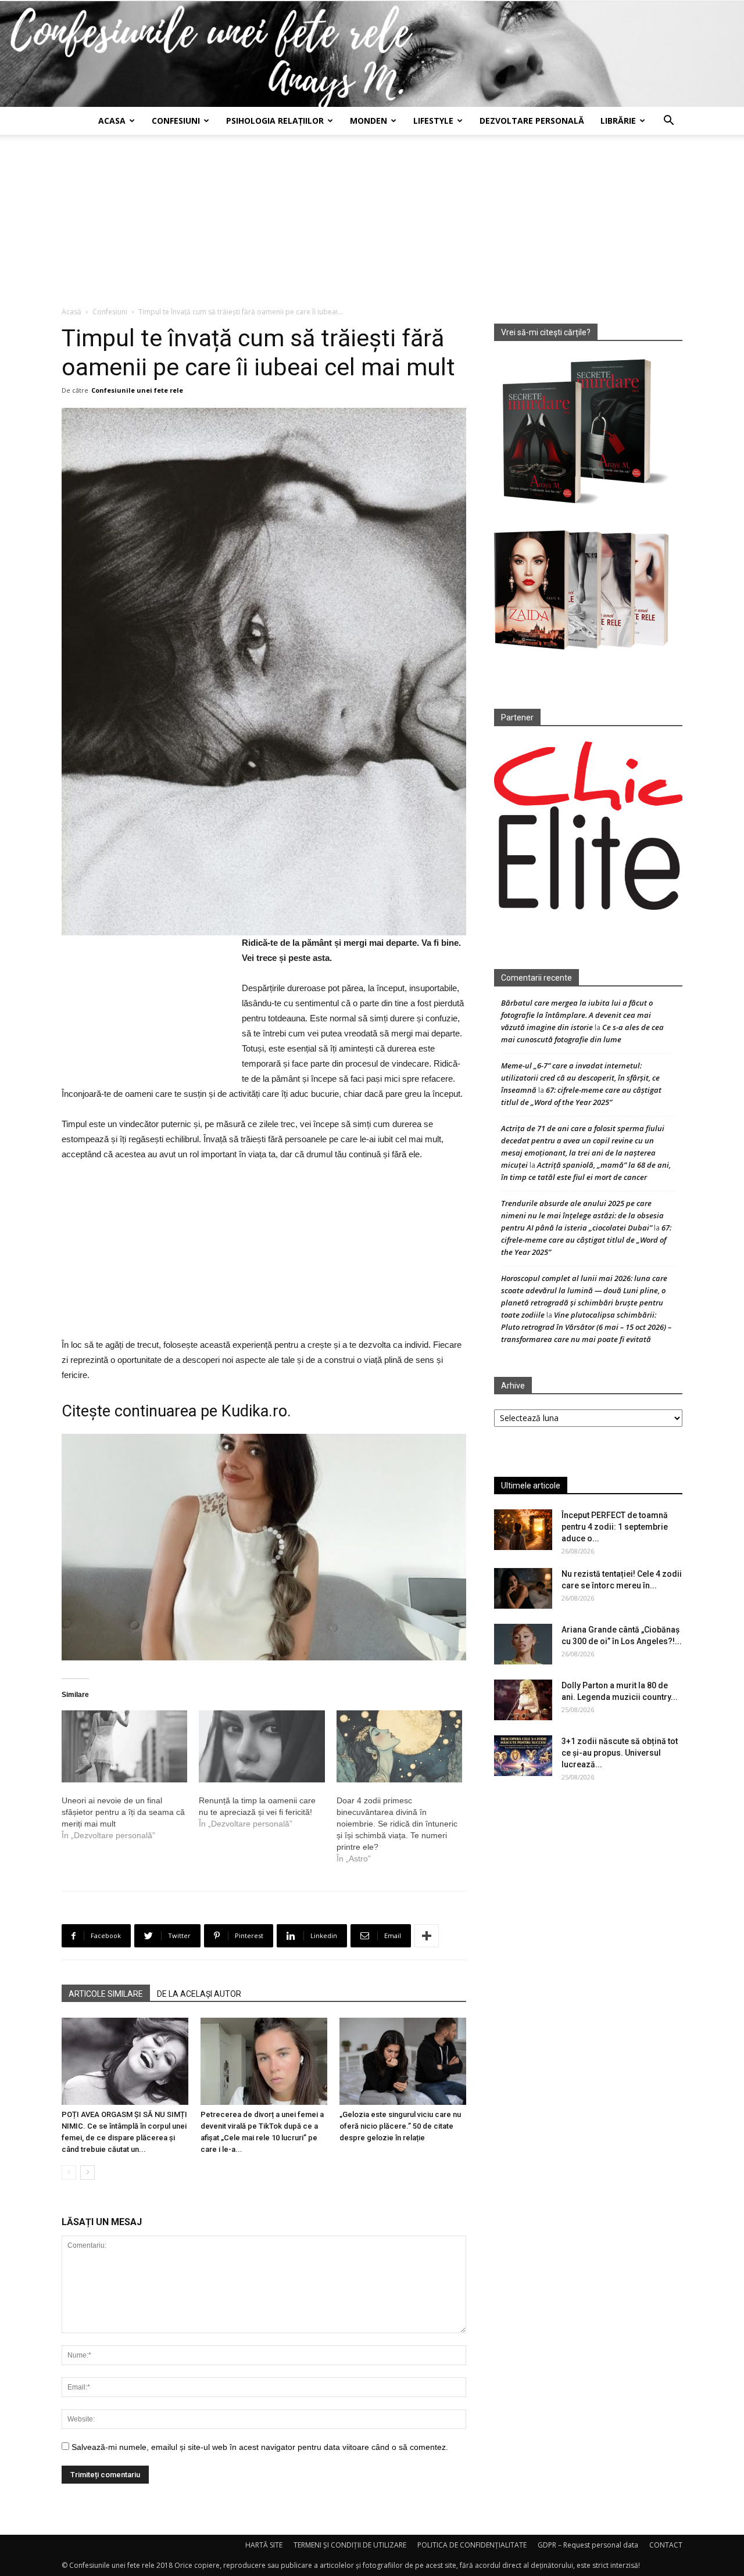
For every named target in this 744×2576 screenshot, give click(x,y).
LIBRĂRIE (618, 121)
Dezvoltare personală (532, 121)
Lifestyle (433, 121)
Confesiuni (176, 121)
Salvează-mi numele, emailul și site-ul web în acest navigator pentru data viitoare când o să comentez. (260, 2447)
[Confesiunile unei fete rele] (372, 54)
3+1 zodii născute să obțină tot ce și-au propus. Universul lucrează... (620, 1753)
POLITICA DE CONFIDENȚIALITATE (472, 2545)
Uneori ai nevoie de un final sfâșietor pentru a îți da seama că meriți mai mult (123, 1812)
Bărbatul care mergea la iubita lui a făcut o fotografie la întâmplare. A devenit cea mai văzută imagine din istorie (577, 1015)
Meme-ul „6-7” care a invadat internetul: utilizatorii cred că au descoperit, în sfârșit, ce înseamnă (580, 1078)
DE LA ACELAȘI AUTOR (199, 1994)
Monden (369, 121)
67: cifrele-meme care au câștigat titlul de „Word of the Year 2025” (586, 1240)
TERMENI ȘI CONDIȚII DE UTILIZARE (350, 2545)
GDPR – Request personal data (588, 2545)
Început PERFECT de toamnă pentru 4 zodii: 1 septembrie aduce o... (615, 1527)
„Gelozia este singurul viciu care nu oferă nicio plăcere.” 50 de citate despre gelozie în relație (400, 2126)
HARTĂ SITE (264, 2545)
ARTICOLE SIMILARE (106, 1994)
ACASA (112, 121)
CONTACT (666, 2545)
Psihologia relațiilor (275, 121)
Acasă (71, 312)
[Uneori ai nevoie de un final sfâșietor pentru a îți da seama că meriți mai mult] (124, 1746)
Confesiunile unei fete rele (137, 390)
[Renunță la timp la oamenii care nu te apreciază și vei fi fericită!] (262, 1746)
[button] (668, 122)
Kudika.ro (254, 1411)
